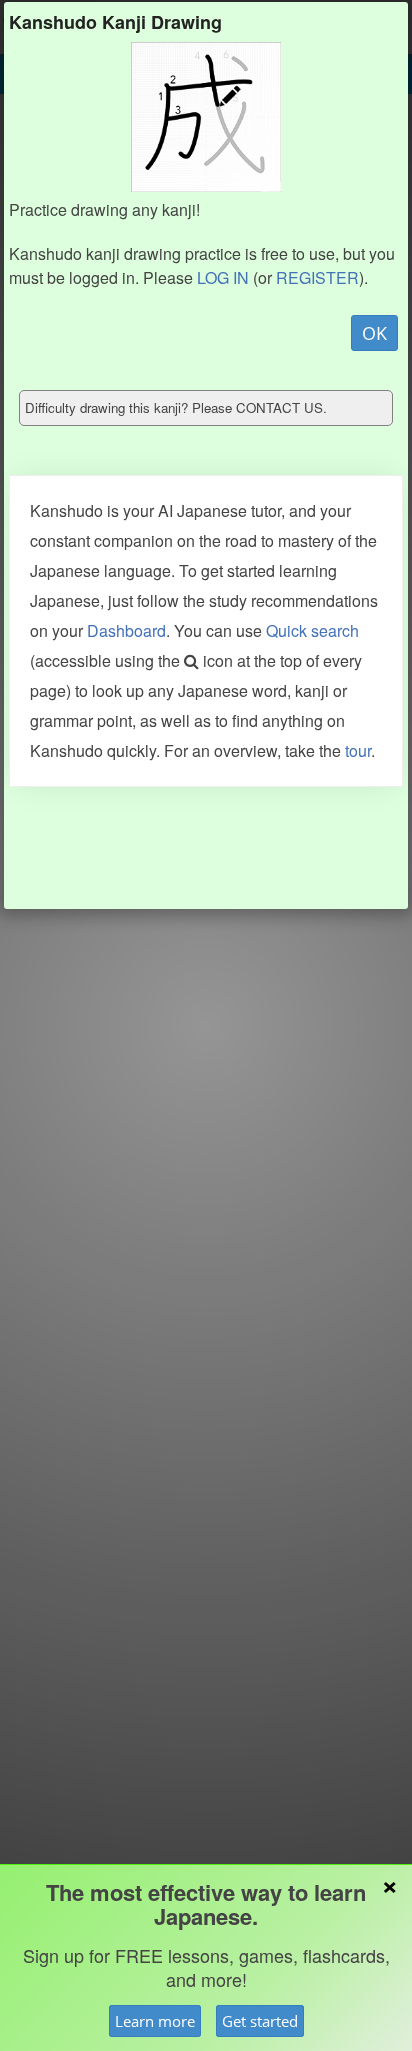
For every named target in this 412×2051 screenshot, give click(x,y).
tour (358, 750)
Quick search (312, 630)
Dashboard (126, 630)
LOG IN (223, 277)
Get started (260, 2021)
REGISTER (317, 277)
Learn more (155, 2021)
